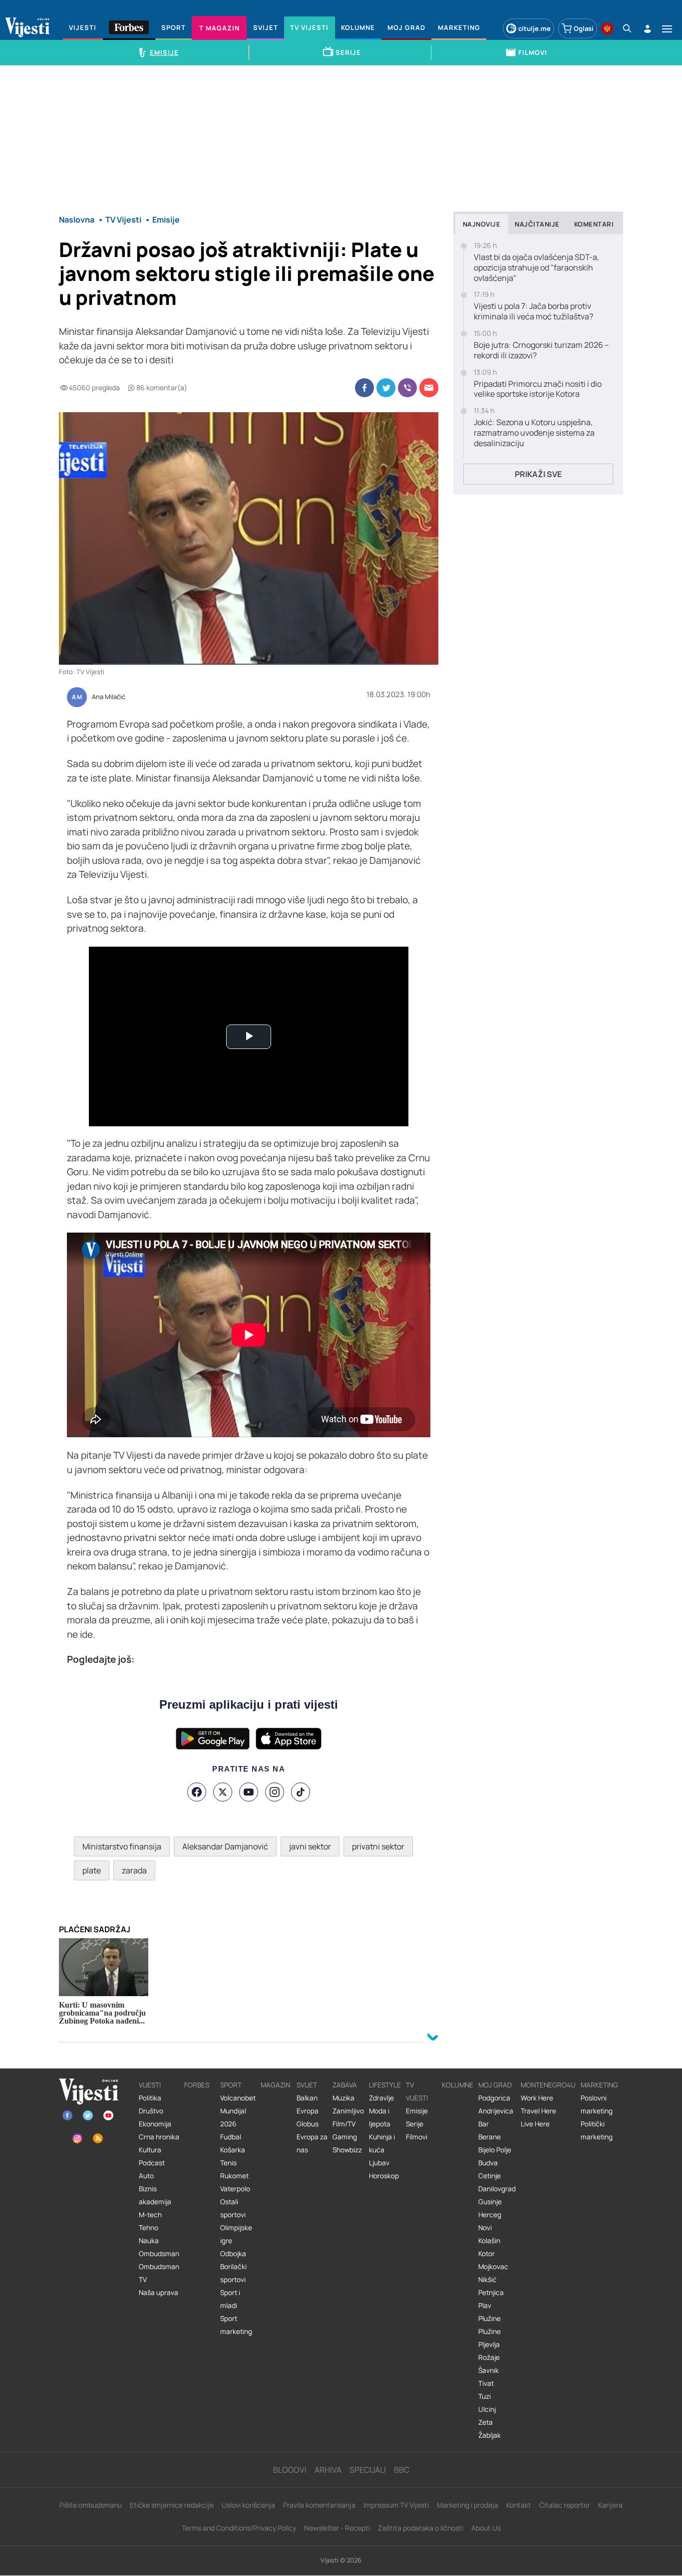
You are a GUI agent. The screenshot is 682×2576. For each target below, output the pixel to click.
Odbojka (233, 2254)
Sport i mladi (230, 2299)
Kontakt (519, 2505)
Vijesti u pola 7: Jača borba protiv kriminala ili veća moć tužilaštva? (533, 311)
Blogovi (290, 2470)
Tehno (149, 2228)
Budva (488, 2163)
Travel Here (538, 2111)
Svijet (307, 2085)
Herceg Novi (490, 2221)
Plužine (490, 2318)
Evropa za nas (312, 2143)
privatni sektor (378, 1846)
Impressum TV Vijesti (396, 2505)
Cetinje (490, 2176)
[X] (223, 1792)
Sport (231, 2085)
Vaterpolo (235, 2189)
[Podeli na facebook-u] (364, 388)
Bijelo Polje (495, 2150)
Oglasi (584, 28)
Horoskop (384, 2176)
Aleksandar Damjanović (225, 1846)
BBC (402, 2470)
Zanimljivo (348, 2111)
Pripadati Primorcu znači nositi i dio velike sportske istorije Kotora (538, 389)
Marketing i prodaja (468, 2505)
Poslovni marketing (597, 2104)
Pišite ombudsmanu (91, 2505)
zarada (134, 1870)
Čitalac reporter (565, 2505)
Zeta (486, 2422)
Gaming (345, 2137)
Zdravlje (381, 2098)
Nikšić (488, 2280)
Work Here (537, 2098)
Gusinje (490, 2202)
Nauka (149, 2241)
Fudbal (231, 2137)
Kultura (150, 2150)
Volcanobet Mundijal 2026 (238, 2111)
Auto (146, 2176)
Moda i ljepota (380, 2117)
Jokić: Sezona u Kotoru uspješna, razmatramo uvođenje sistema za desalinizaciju (534, 433)
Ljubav (379, 2163)
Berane (490, 2137)
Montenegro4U (548, 2085)
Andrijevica (496, 2111)
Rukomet (234, 2176)
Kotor (487, 2254)
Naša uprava (159, 2293)
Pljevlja (489, 2344)
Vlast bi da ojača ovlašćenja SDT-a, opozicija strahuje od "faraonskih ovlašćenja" (536, 267)
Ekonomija (155, 2124)
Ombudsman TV (159, 2273)
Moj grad (495, 2085)
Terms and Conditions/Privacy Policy (239, 2528)
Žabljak (490, 2435)
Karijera (610, 2505)
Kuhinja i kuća (382, 2143)
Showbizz (347, 2150)
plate (92, 1870)
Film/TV (344, 2124)
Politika (150, 2098)
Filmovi (417, 2137)
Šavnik (489, 2370)
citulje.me (534, 28)
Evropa (308, 2111)
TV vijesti (417, 2091)
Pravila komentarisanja (319, 2505)
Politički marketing (597, 2130)
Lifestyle (385, 2085)
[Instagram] (275, 1792)
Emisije (417, 2111)
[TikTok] (301, 1792)
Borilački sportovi (233, 2273)
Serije (415, 2124)
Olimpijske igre (236, 2234)
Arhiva (328, 2470)
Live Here (535, 2124)
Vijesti (150, 2085)
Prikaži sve (538, 474)
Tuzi (485, 2396)
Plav (485, 2306)
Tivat (486, 2383)
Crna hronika (159, 2137)
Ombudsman (159, 2254)
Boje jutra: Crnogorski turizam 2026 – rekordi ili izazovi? (541, 350)
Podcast (152, 2163)
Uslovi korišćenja (248, 2505)
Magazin (275, 2085)
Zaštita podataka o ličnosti (421, 2528)
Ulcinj (487, 2409)
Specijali (368, 2470)
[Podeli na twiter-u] (386, 388)
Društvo (151, 2111)
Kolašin (489, 2241)
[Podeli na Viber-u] (407, 388)
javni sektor (310, 1846)
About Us (486, 2528)
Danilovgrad (497, 2189)
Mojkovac (493, 2267)
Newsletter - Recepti (337, 2528)
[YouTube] (249, 1792)
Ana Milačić (109, 697)
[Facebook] (197, 1792)
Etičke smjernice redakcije (172, 2505)
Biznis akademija (155, 2195)
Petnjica (491, 2293)
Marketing (599, 2085)
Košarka (233, 2150)
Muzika (343, 2098)
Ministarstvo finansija (122, 1846)
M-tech (150, 2215)
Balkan (307, 2098)
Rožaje (489, 2357)
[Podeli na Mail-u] (429, 388)
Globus (308, 2124)
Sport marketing (236, 2325)
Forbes (197, 2085)
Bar (484, 2124)
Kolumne (458, 2085)
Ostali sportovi (233, 2208)
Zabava (345, 2085)
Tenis (228, 2163)
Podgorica (494, 2098)
